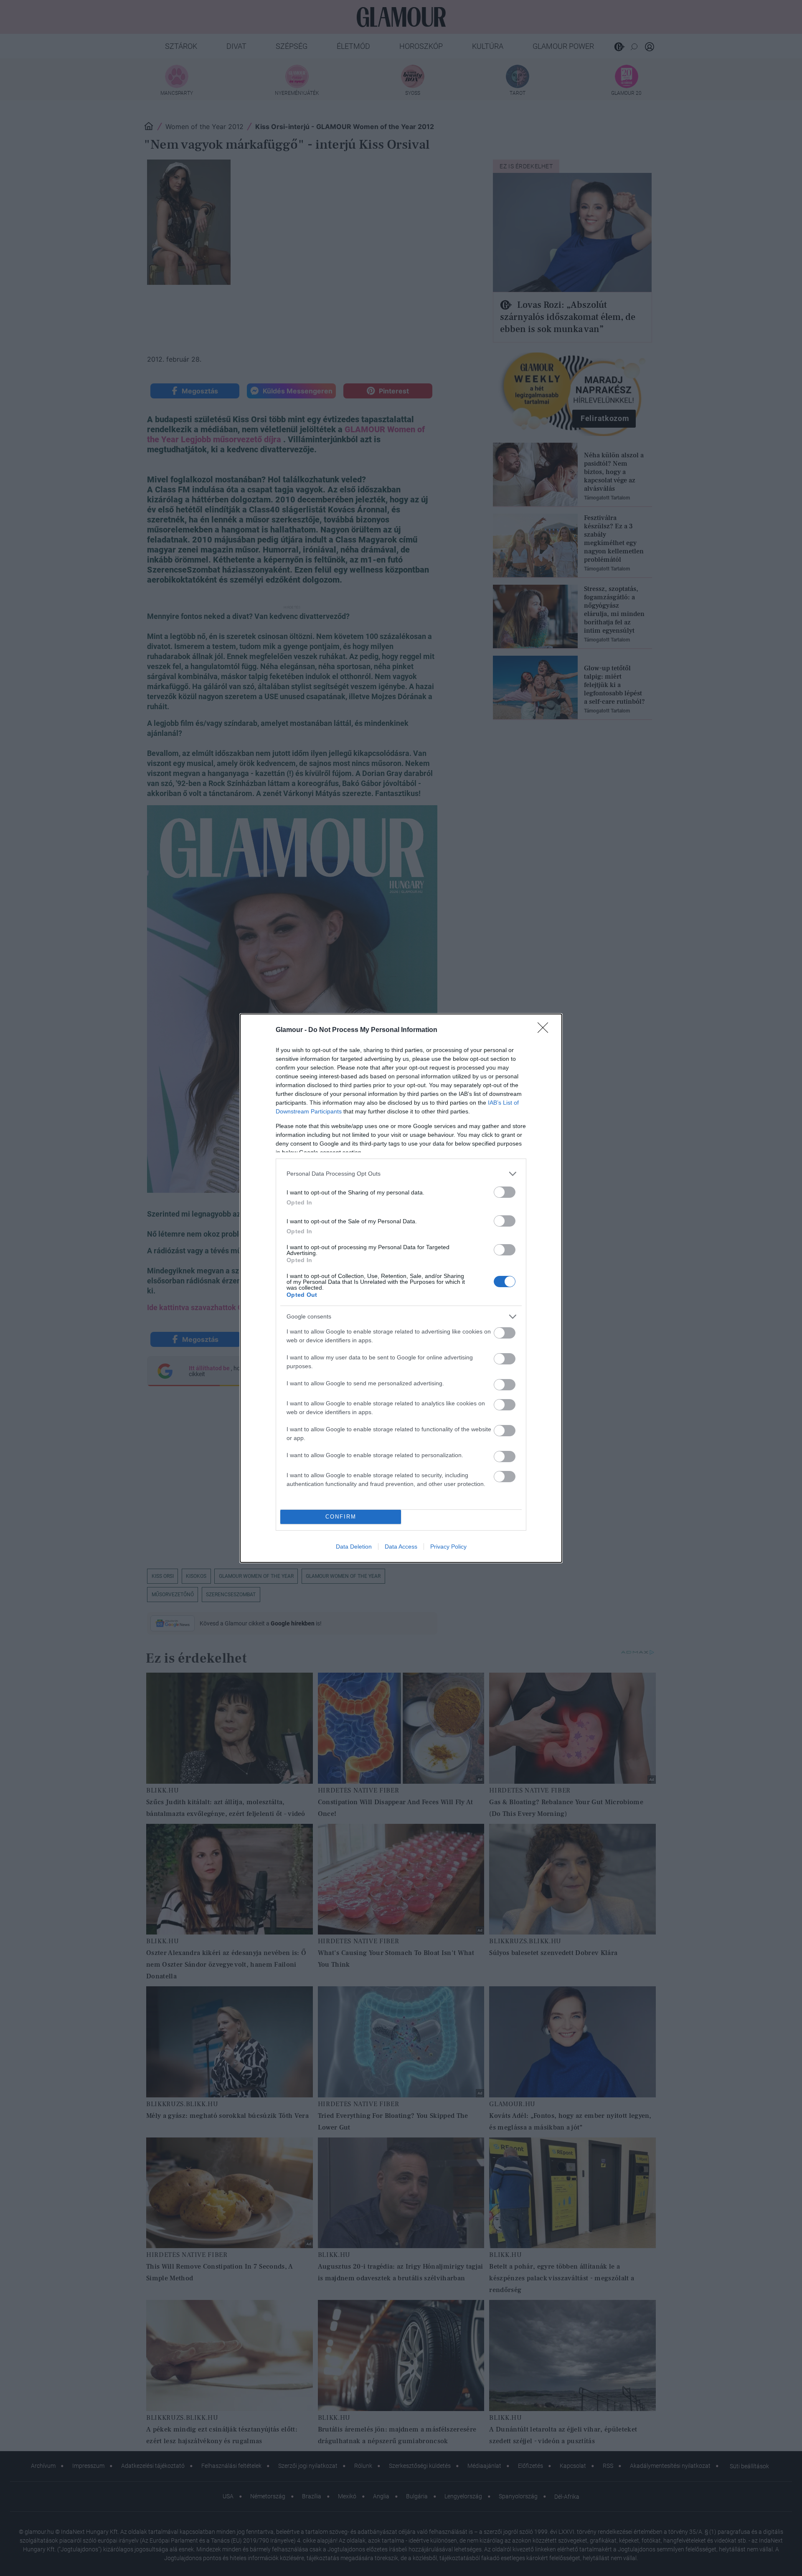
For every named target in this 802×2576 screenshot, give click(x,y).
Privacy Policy (448, 1547)
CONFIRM (341, 1517)
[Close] (546, 1030)
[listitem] (401, 1174)
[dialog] (401, 1288)
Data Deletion (354, 1547)
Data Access (401, 1547)
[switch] (505, 1192)
